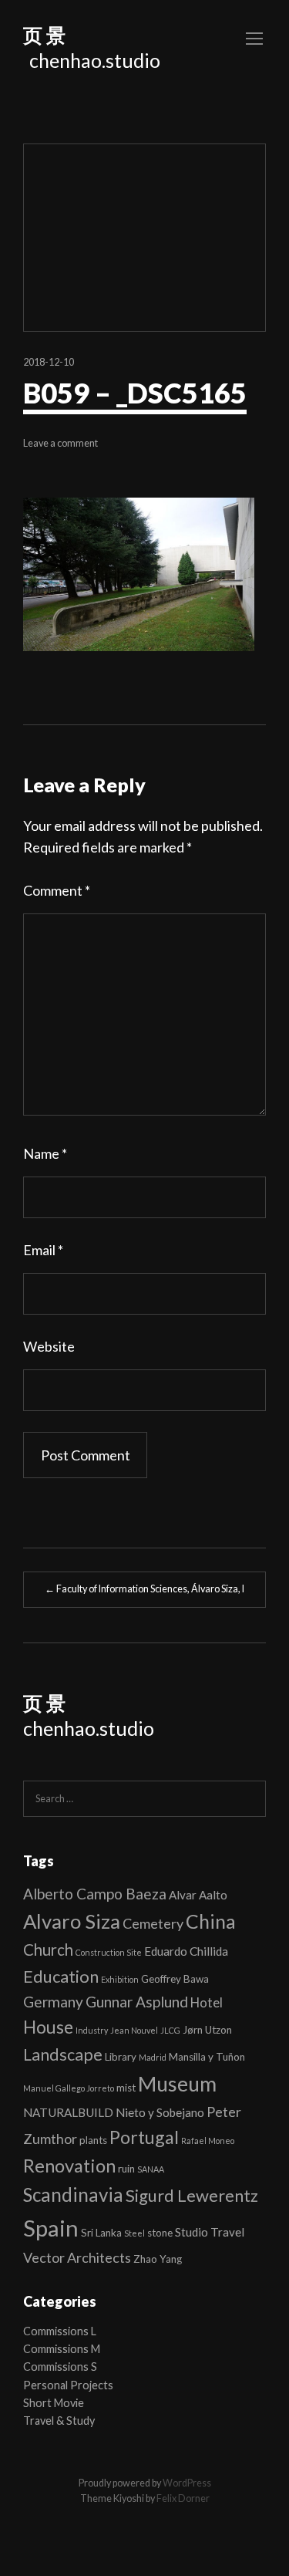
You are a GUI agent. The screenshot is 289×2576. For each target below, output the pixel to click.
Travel (227, 2232)
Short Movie (54, 2403)
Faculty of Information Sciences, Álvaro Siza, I (144, 1589)
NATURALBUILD (68, 2112)
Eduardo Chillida (186, 1951)
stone (160, 2233)
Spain (51, 2228)
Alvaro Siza (72, 1921)
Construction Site (109, 1952)
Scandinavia (73, 2194)
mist (126, 2088)
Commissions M (62, 2349)
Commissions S (60, 2367)
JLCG (170, 2030)
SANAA (151, 2169)
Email (43, 1250)
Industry (92, 2030)
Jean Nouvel (134, 2030)
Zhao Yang (158, 2259)
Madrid (153, 2057)
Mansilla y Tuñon (207, 2057)
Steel (134, 2233)
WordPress (187, 2483)
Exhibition (120, 1979)
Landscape (63, 2054)
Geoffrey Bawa (175, 1979)
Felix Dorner (183, 2498)
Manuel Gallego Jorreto (69, 2088)
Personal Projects (68, 2385)
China (211, 1921)
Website (49, 1346)
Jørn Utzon (207, 2030)
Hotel (207, 2002)
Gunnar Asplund (137, 2002)
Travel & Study (59, 2421)
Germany (53, 2002)
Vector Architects (77, 2257)
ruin (126, 2169)
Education (61, 1976)
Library (121, 2057)
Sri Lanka (101, 2233)
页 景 (44, 35)
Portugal (144, 2137)
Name (45, 1153)
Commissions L (60, 2331)
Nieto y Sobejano (160, 2112)
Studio (192, 2232)
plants (93, 2140)
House (48, 2027)
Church (48, 1950)
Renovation (69, 2166)
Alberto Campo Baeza (95, 1894)
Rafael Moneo (208, 2140)
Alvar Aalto (198, 1895)
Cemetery (153, 1923)
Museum (177, 2084)
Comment (57, 890)
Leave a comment (60, 443)
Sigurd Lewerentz (192, 2195)
